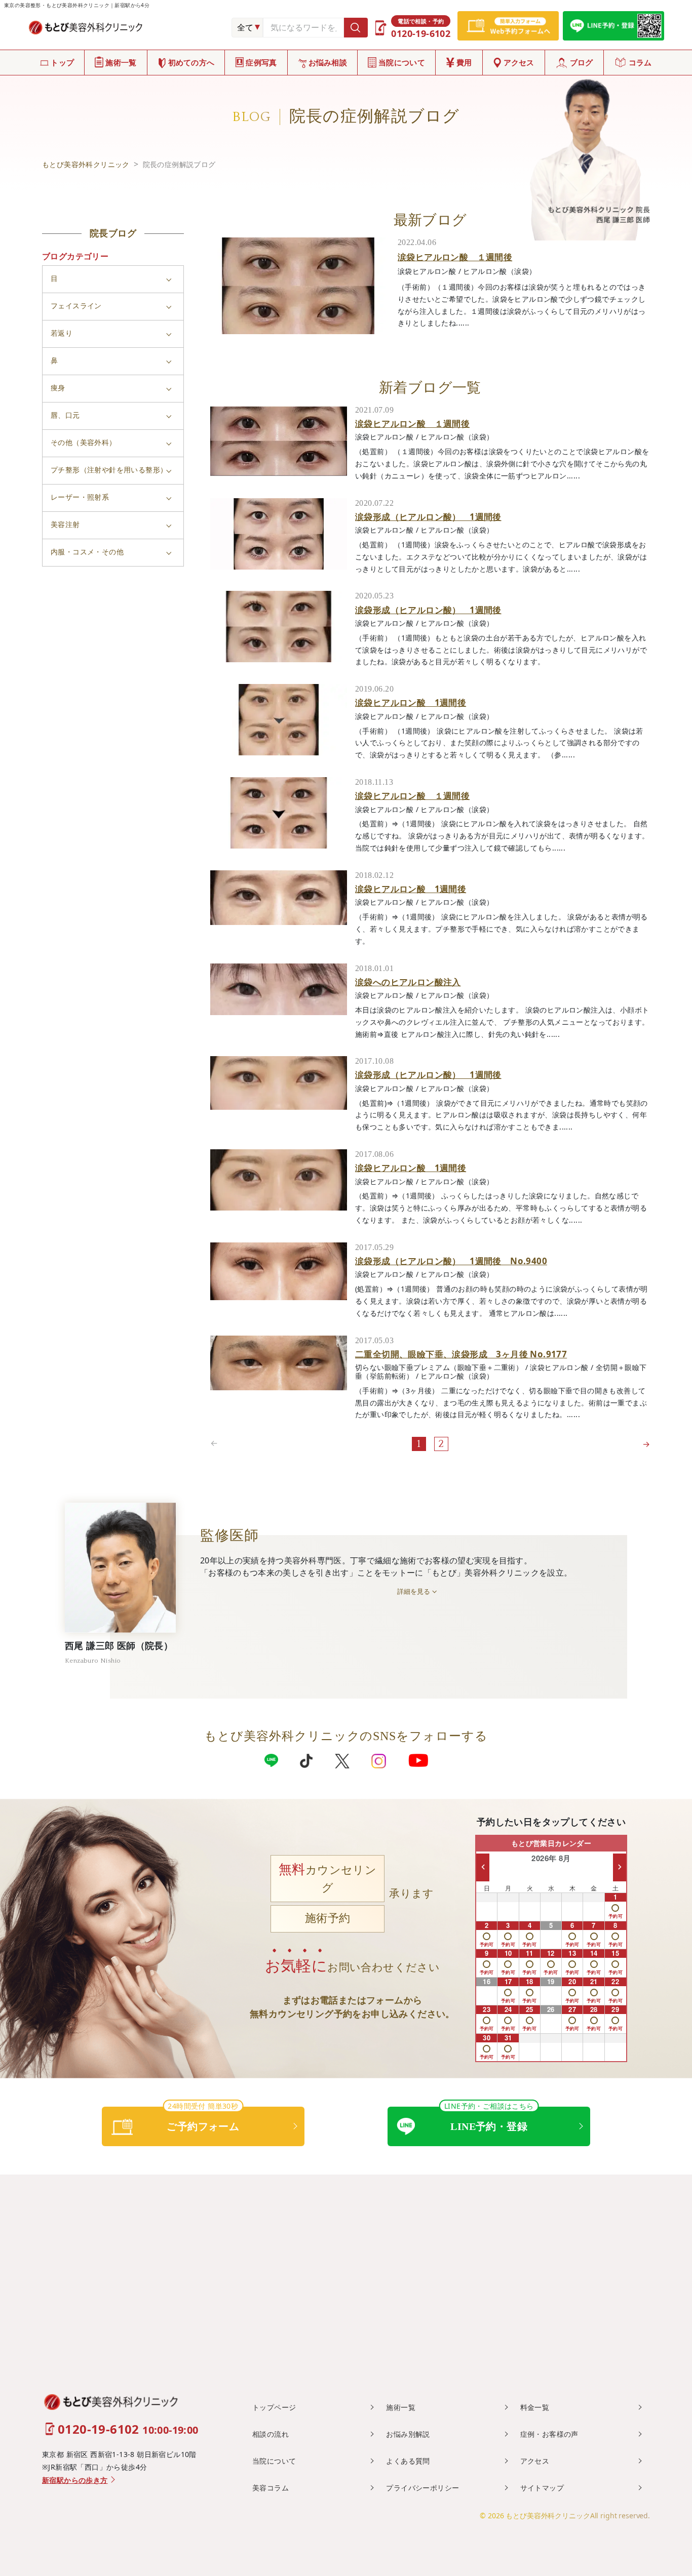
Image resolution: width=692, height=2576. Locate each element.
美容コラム (271, 2488)
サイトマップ (542, 2488)
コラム (640, 62)
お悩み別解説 (408, 2434)
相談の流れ (271, 2434)
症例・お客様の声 (549, 2434)
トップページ (274, 2407)
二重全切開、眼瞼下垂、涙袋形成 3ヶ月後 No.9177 (461, 1354)
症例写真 (261, 62)
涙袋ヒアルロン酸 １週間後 (455, 257)
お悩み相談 (328, 62)
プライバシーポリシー (422, 2488)
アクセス (519, 62)
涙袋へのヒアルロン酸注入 (408, 982)
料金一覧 (535, 2407)
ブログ (582, 62)
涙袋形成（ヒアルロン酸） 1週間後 (428, 517)
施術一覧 (121, 62)
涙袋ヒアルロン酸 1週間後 (411, 702)
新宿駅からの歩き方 (75, 2481)
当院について (402, 62)
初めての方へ (191, 62)
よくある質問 (408, 2461)
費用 (464, 62)
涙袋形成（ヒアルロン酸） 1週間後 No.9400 (451, 1261)
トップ (62, 62)
